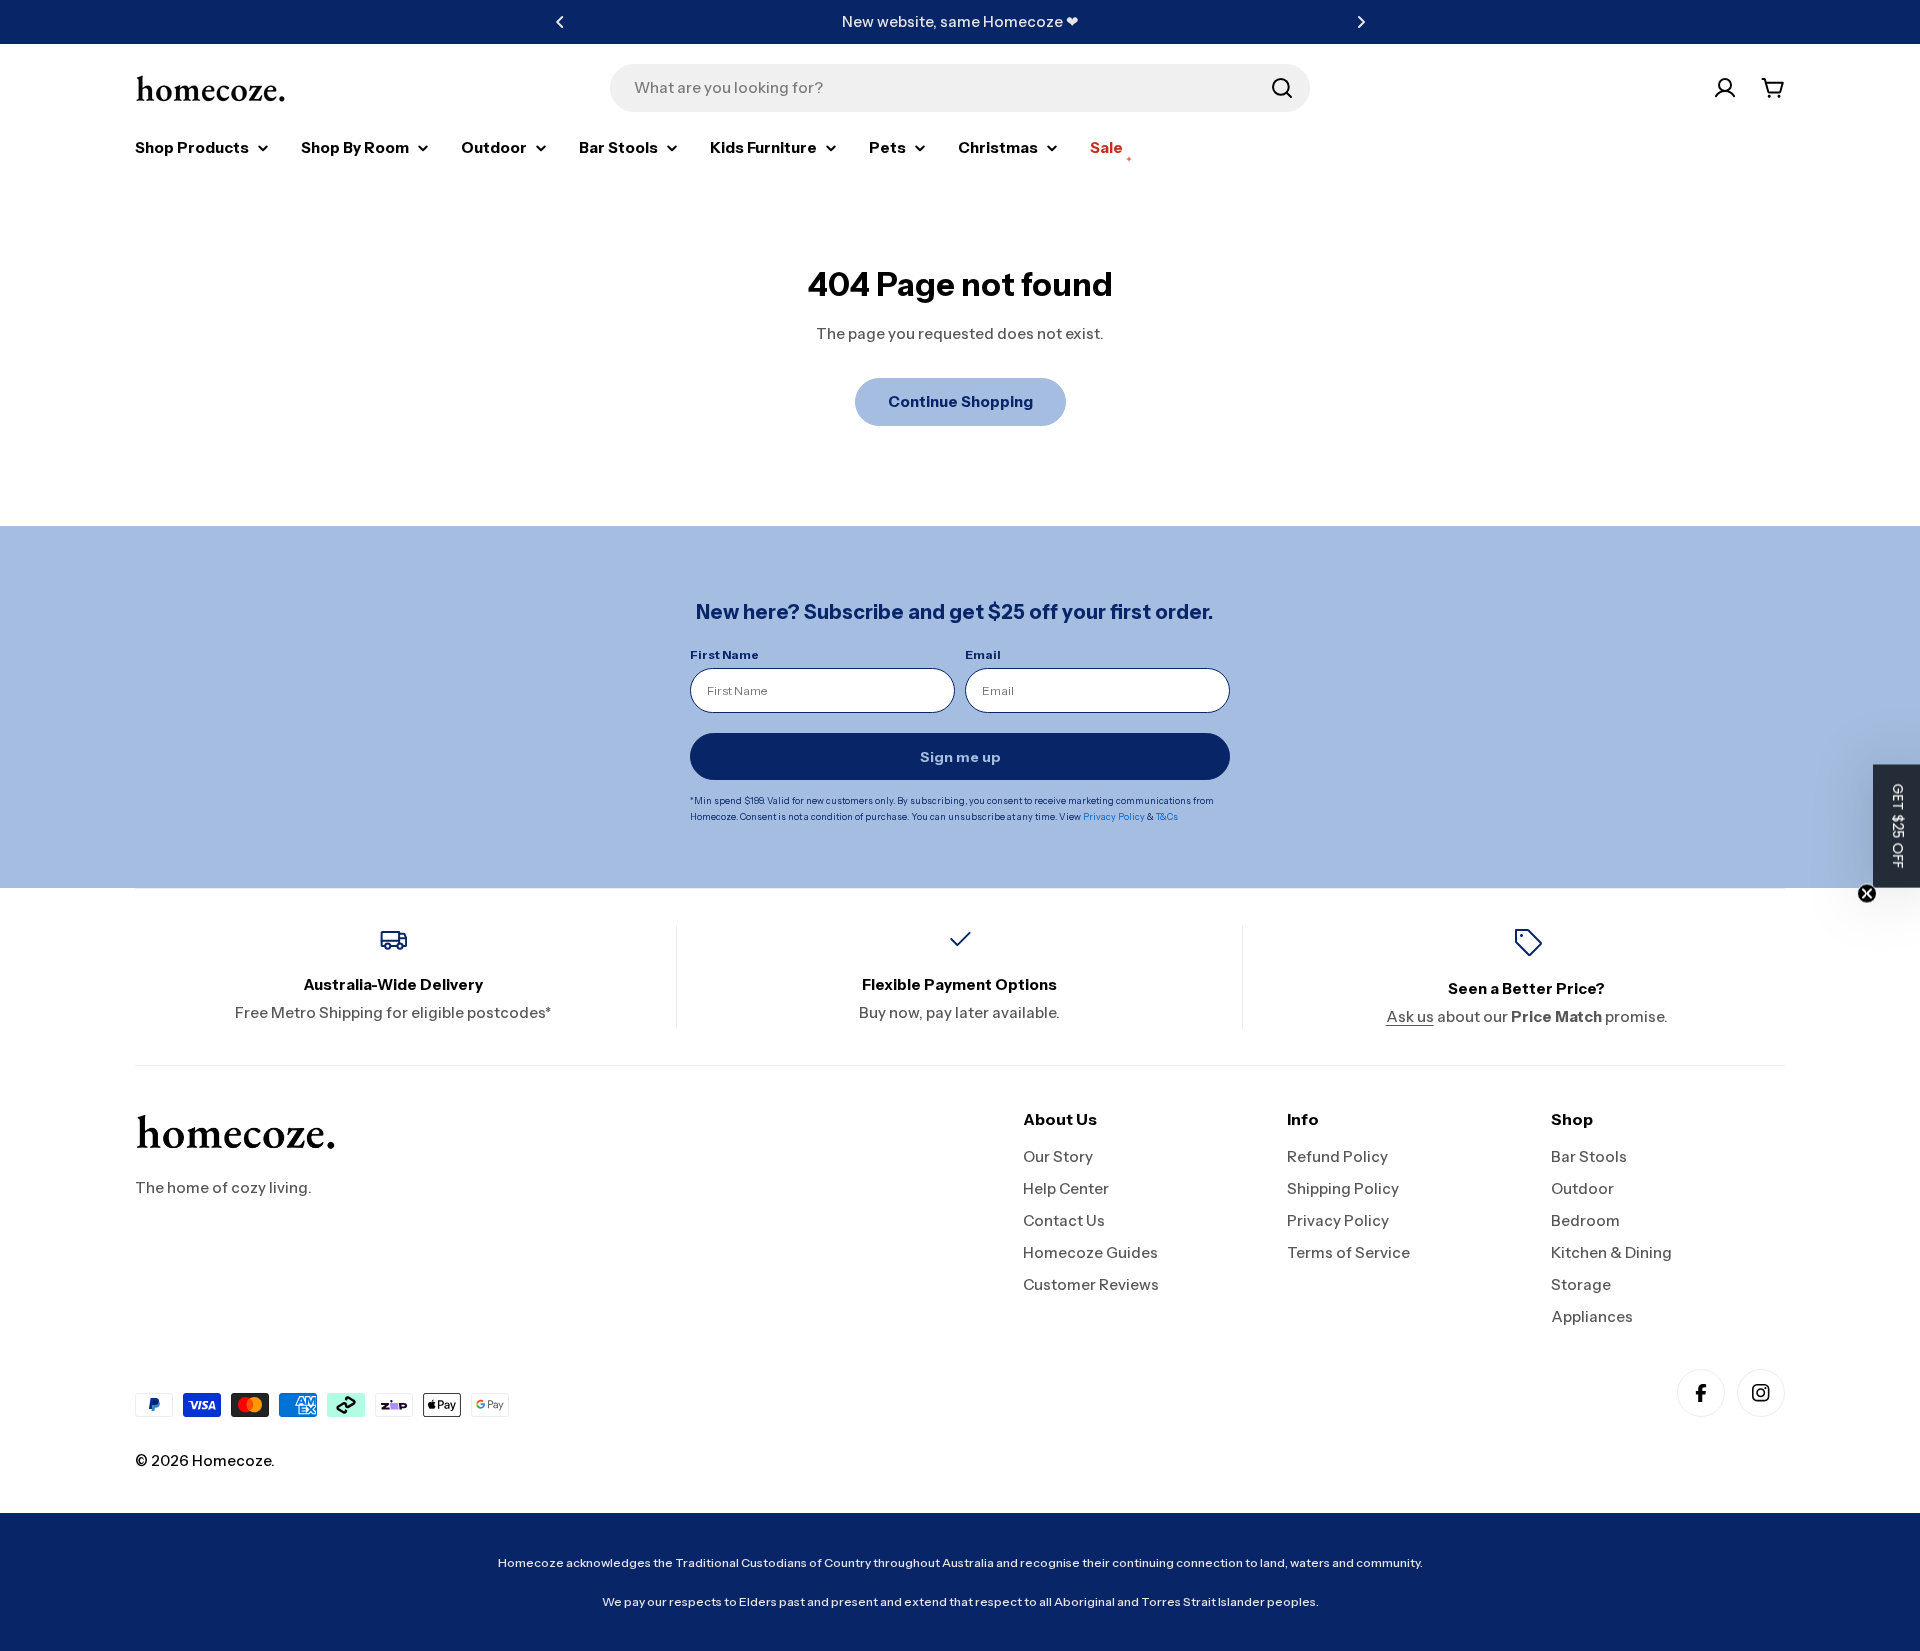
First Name (724, 654)
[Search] (1282, 88)
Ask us (1410, 1016)
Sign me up (960, 757)
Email (983, 654)
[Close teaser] (1867, 893)
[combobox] (960, 88)
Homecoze (231, 1460)
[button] (560, 22)
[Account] (1725, 88)
